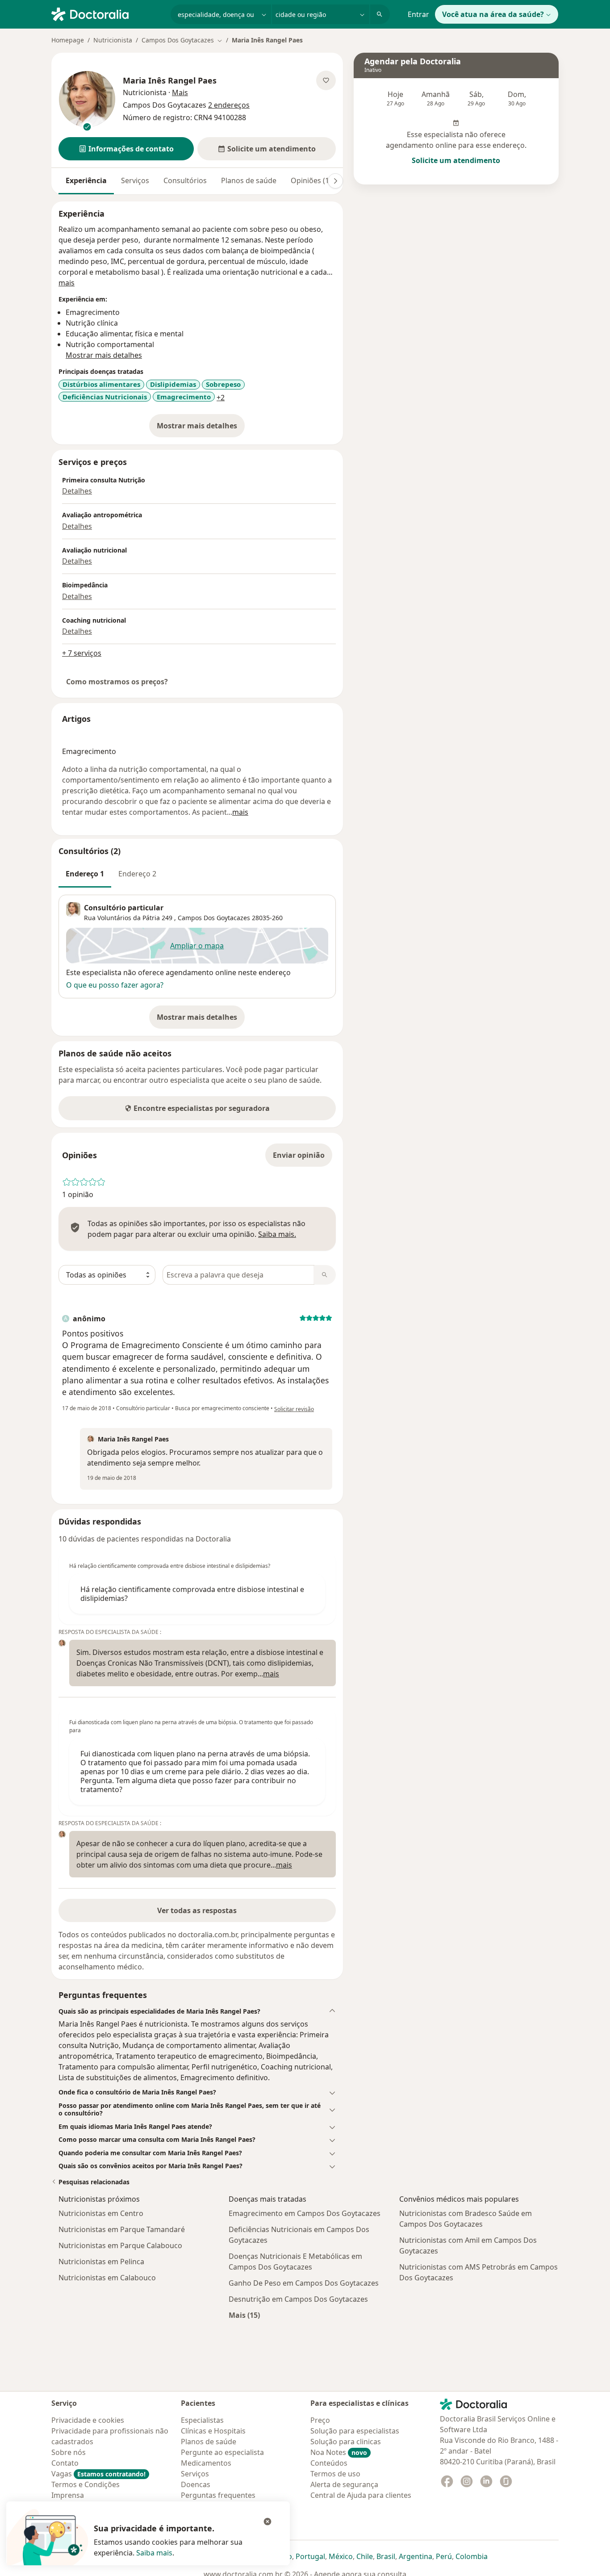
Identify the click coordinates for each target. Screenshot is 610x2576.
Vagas (98, 2474)
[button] (126, 149)
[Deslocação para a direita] (335, 181)
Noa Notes (339, 2452)
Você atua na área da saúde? (493, 14)
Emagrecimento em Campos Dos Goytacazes (305, 2213)
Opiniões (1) (311, 180)
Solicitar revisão (294, 1409)
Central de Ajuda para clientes (361, 2495)
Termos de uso (335, 2474)
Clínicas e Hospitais (213, 2431)
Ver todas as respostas (197, 1910)
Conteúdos (329, 2463)
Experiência (86, 180)
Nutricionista (113, 40)
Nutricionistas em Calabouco (107, 2278)
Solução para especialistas (355, 2431)
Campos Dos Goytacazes (214, 918)
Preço (320, 2420)
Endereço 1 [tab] (85, 874)
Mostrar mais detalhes (201, 428)
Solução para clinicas (346, 2442)
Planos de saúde (249, 180)
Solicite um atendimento (456, 160)
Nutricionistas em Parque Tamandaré (122, 2229)
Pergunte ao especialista (222, 2452)
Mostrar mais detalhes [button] (104, 355)
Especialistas (202, 2420)
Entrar (418, 14)
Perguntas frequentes (218, 2495)
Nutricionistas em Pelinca (101, 2262)
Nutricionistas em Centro (101, 2213)
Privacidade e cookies (88, 2420)
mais (67, 283)
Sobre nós (69, 2452)
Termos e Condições (86, 2484)
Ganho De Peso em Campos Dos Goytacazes (304, 2283)
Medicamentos (206, 2463)
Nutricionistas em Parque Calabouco (120, 2245)
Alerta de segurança (344, 2484)
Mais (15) (244, 2315)
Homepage (68, 40)
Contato (65, 2463)
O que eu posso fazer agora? (115, 985)
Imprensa (68, 2495)
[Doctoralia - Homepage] (107, 13)
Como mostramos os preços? (117, 682)
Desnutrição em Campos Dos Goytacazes (298, 2299)
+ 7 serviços (82, 653)
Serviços (135, 180)
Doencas (196, 2484)
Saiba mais (154, 2553)
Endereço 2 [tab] (137, 874)
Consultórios (185, 180)
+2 (221, 398)
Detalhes (77, 491)
